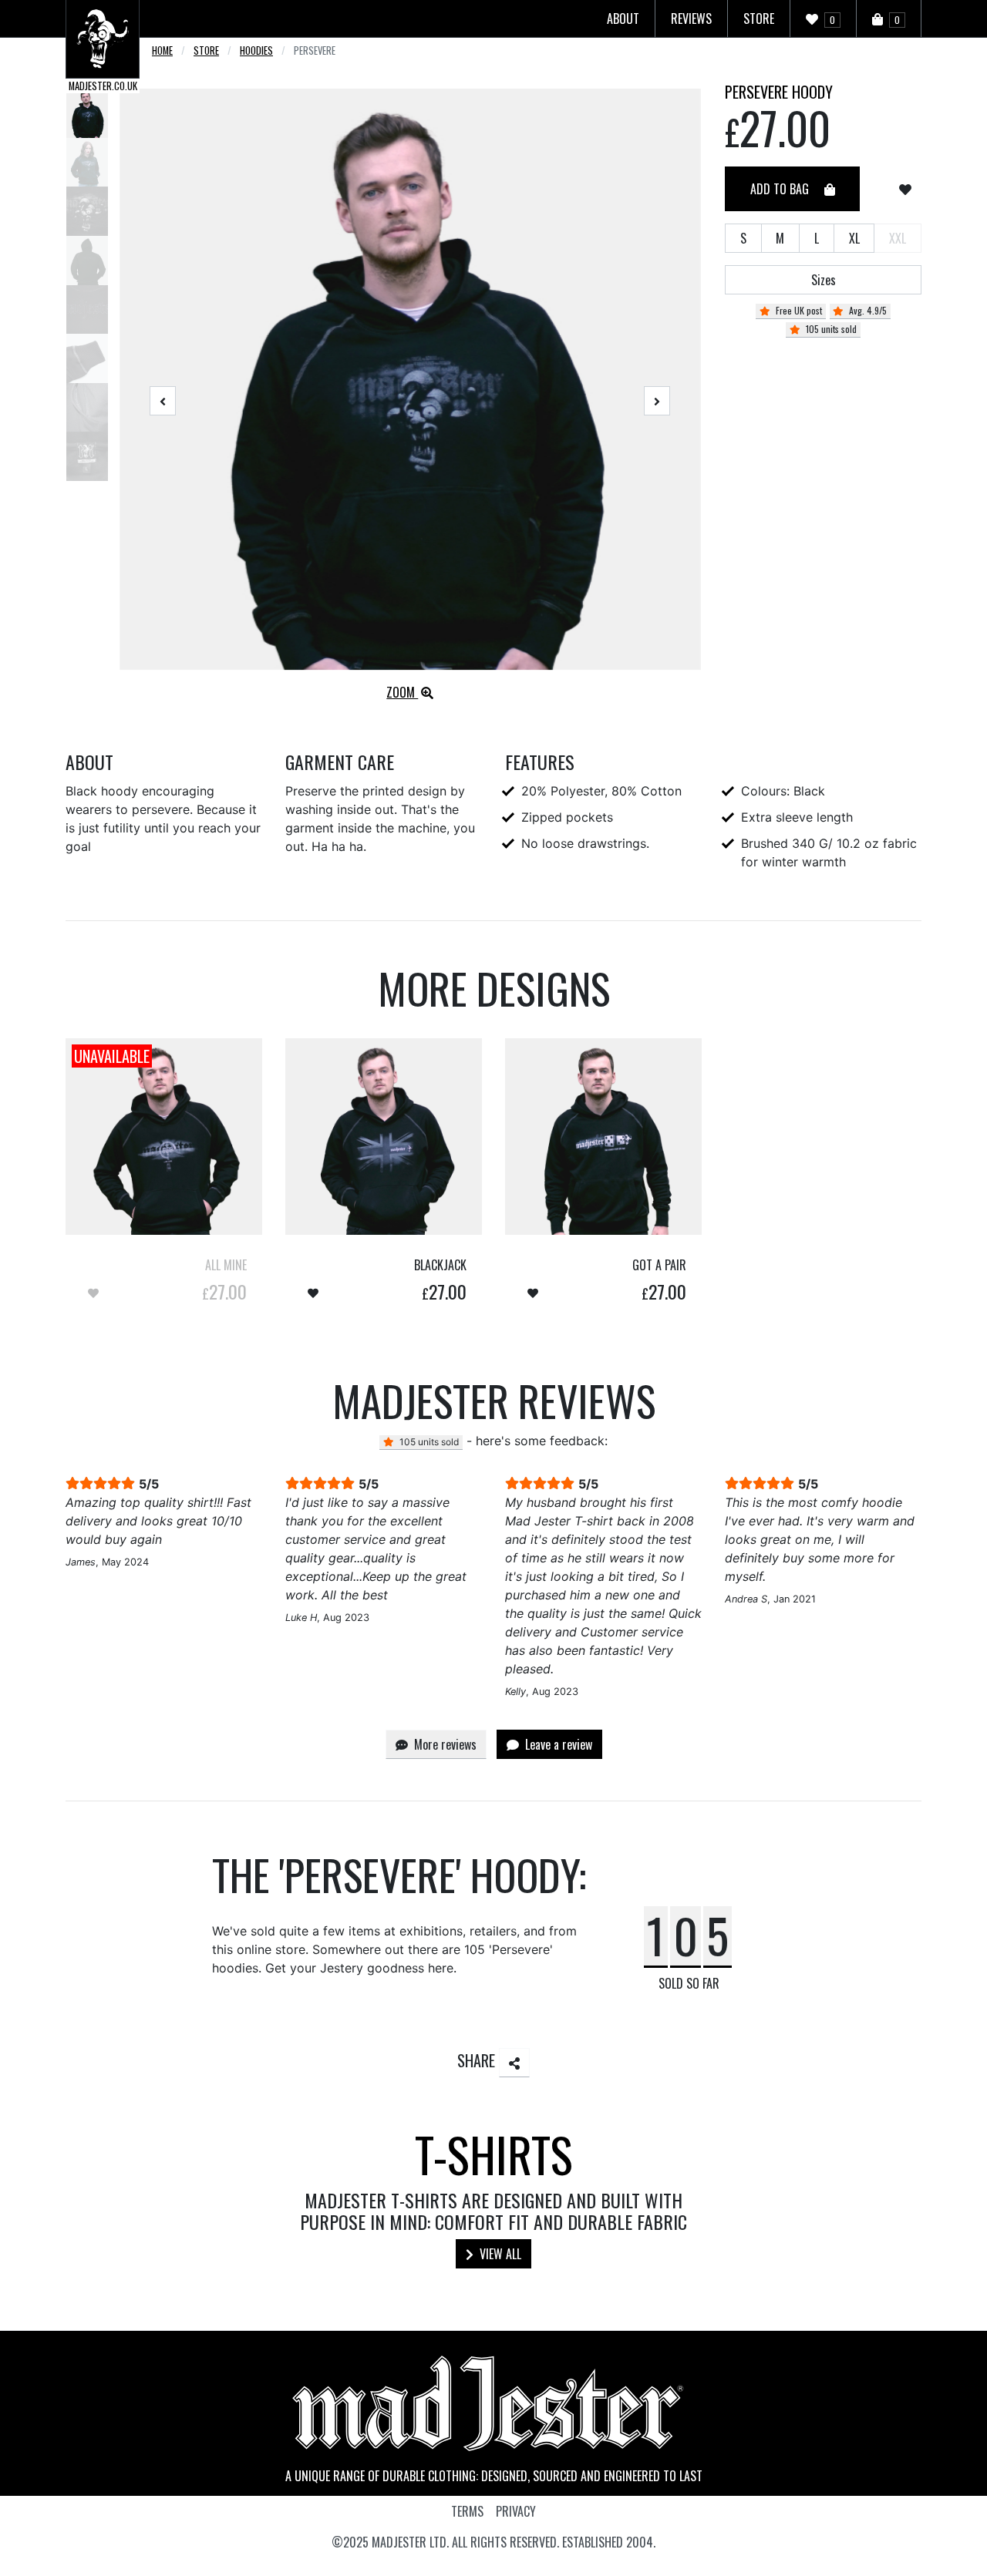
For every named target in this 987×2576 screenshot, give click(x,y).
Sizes (824, 280)
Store (759, 18)
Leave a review (557, 1744)
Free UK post (798, 310)
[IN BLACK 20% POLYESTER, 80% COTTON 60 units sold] (603, 1137)
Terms (467, 2511)
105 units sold (830, 329)
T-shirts (494, 2154)
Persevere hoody (779, 92)
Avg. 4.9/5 (867, 310)
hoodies (256, 50)
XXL (898, 238)
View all (499, 2254)
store (206, 50)
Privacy (516, 2511)
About (623, 18)
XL (854, 238)
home (162, 50)
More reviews (444, 1744)
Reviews (691, 18)
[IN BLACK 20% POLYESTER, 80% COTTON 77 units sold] (384, 1137)
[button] (163, 401)
